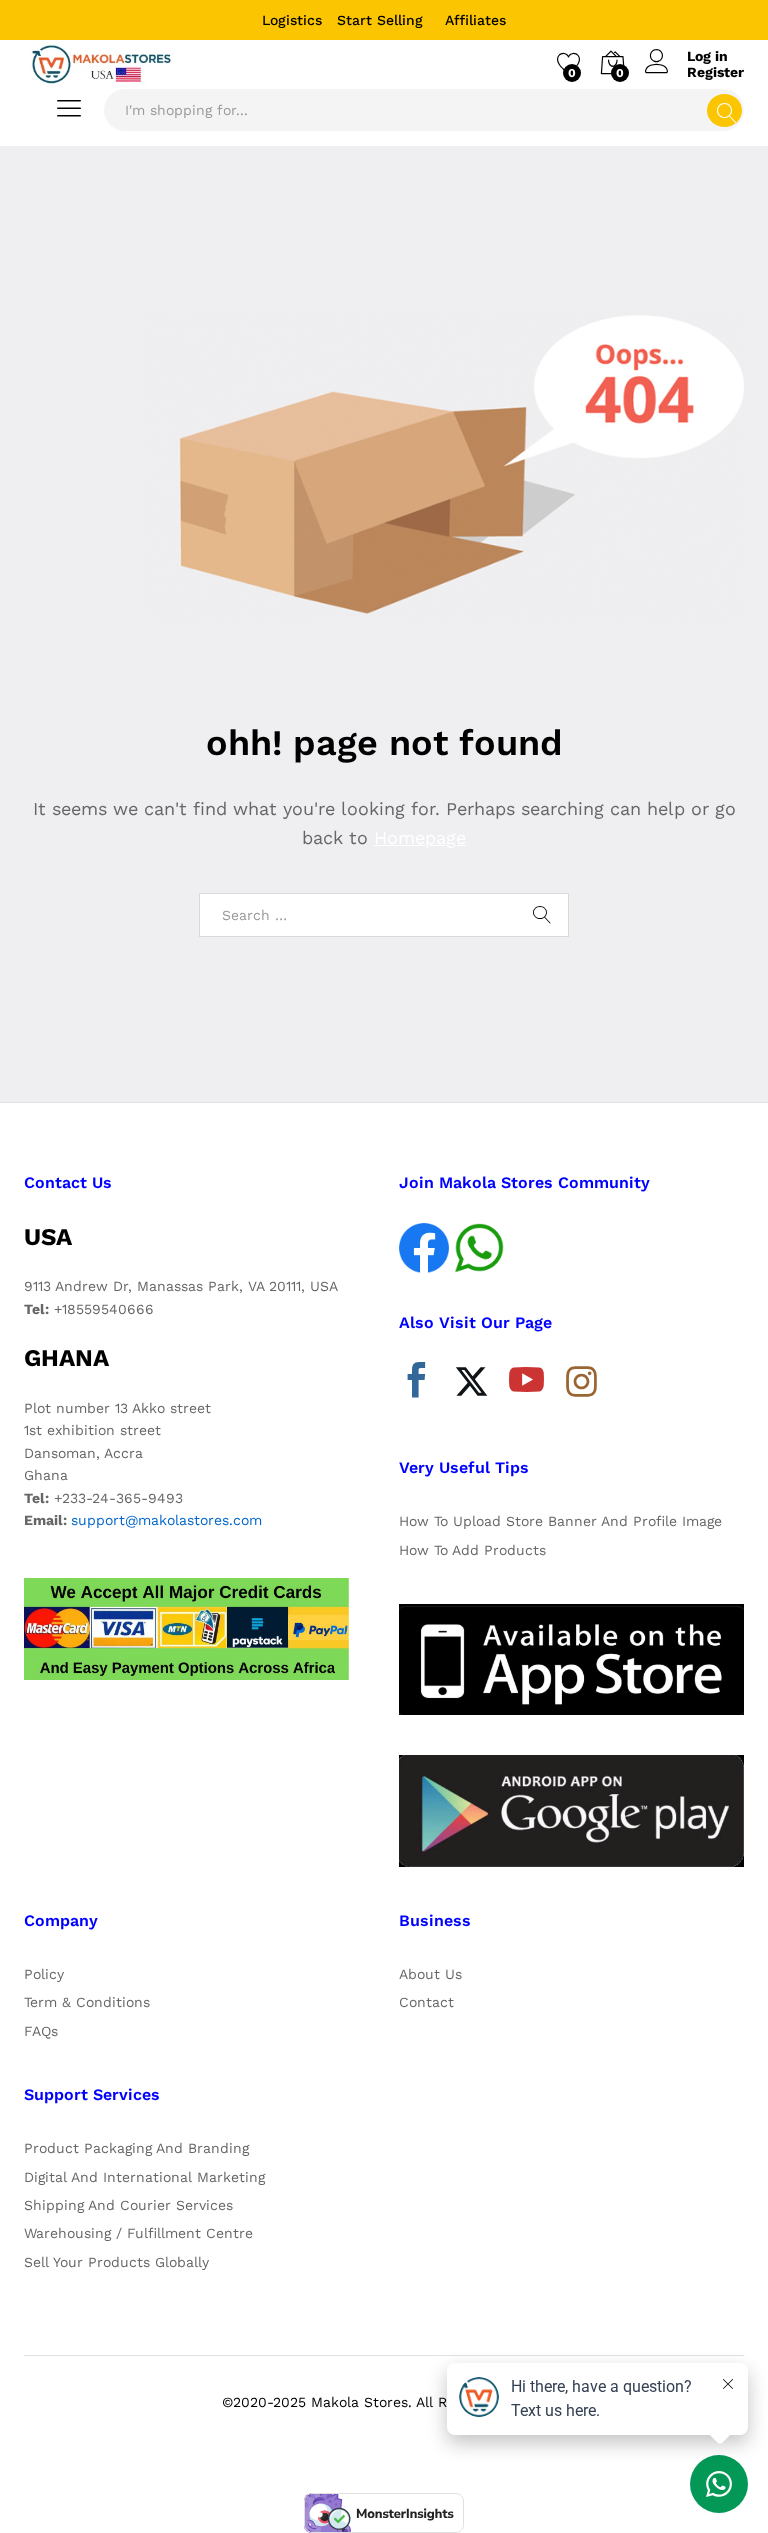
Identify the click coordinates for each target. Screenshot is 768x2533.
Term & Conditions (87, 2002)
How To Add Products (472, 1550)
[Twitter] (471, 1385)
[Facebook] (416, 1385)
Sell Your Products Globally (116, 2262)
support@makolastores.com (166, 1520)
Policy (44, 1974)
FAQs (41, 2031)
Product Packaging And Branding (136, 2148)
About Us (430, 1974)
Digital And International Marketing (144, 2177)
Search (724, 110)
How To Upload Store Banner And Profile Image (560, 1521)
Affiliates (475, 20)
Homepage (420, 837)
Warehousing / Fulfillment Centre (138, 2233)
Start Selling (380, 20)
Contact (426, 2002)
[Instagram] (581, 1383)
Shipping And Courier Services (128, 2205)
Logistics (292, 20)
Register (715, 72)
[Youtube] (526, 1385)
